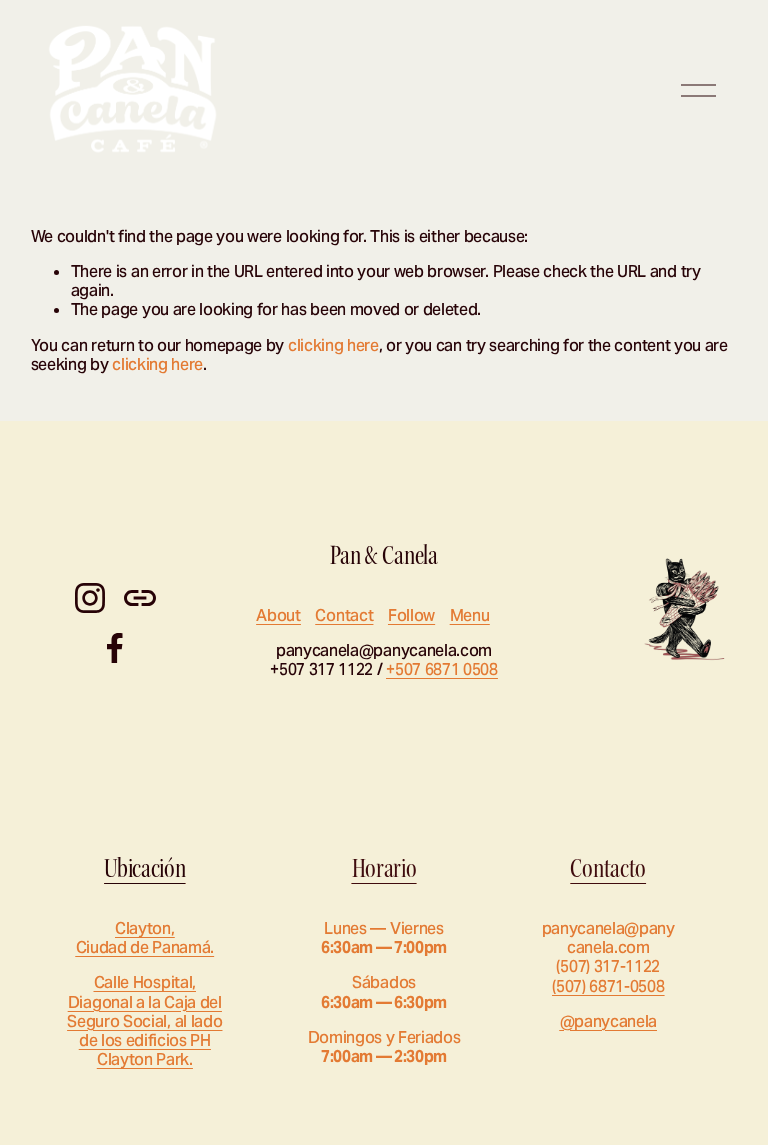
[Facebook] (115, 648)
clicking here (333, 345)
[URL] (140, 598)
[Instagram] (90, 598)
